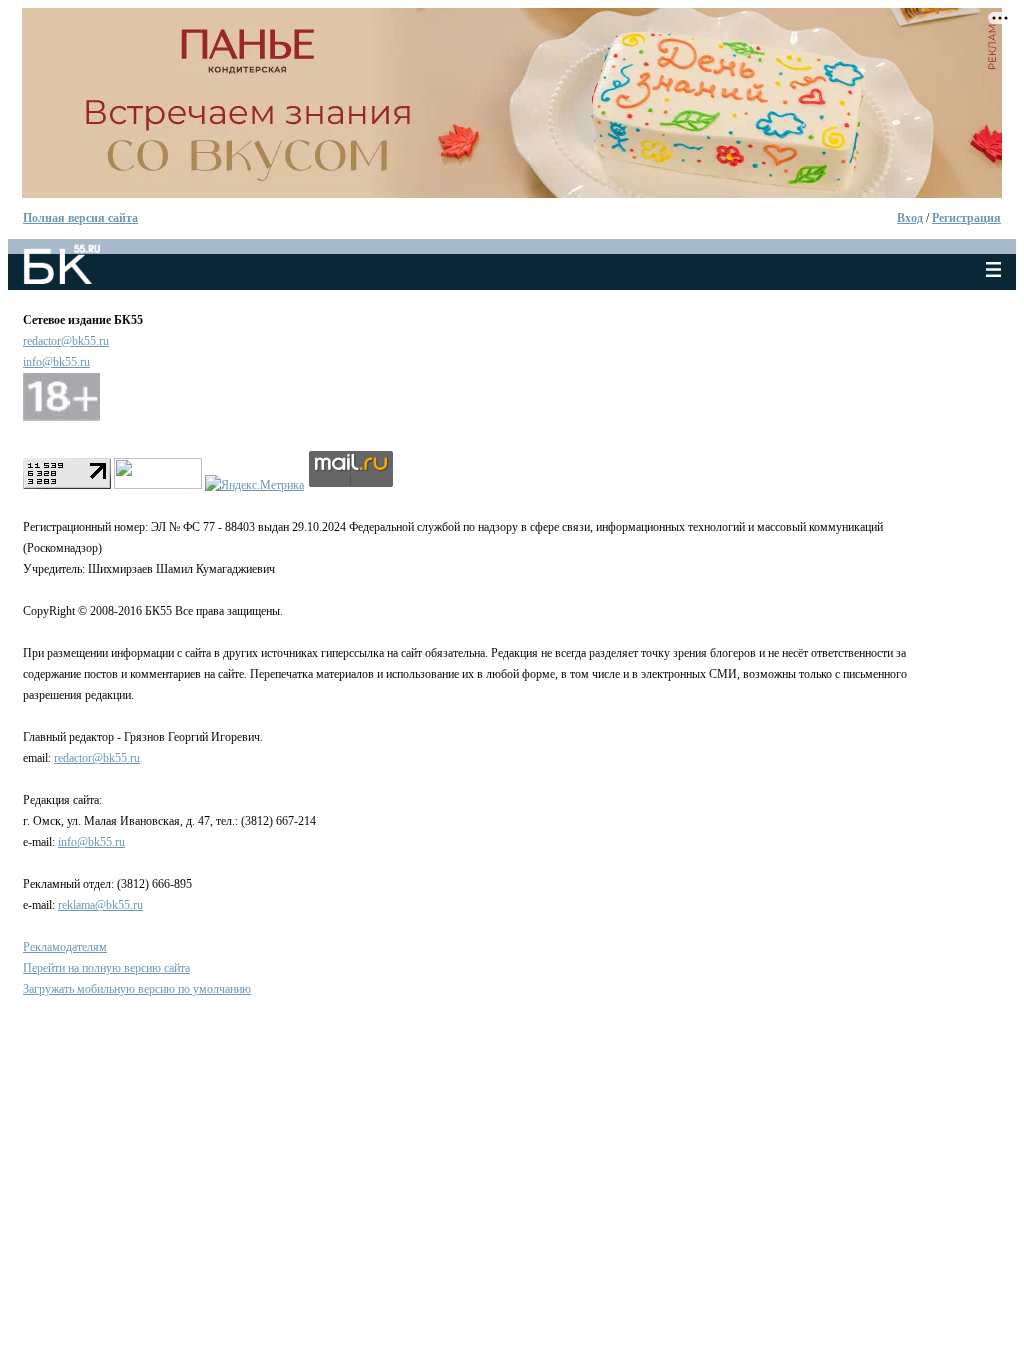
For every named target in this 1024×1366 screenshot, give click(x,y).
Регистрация (966, 218)
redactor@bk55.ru (66, 341)
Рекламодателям (65, 947)
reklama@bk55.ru (100, 905)
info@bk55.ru (56, 362)
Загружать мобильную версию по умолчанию (137, 989)
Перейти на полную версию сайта (106, 968)
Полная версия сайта (80, 218)
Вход (910, 218)
